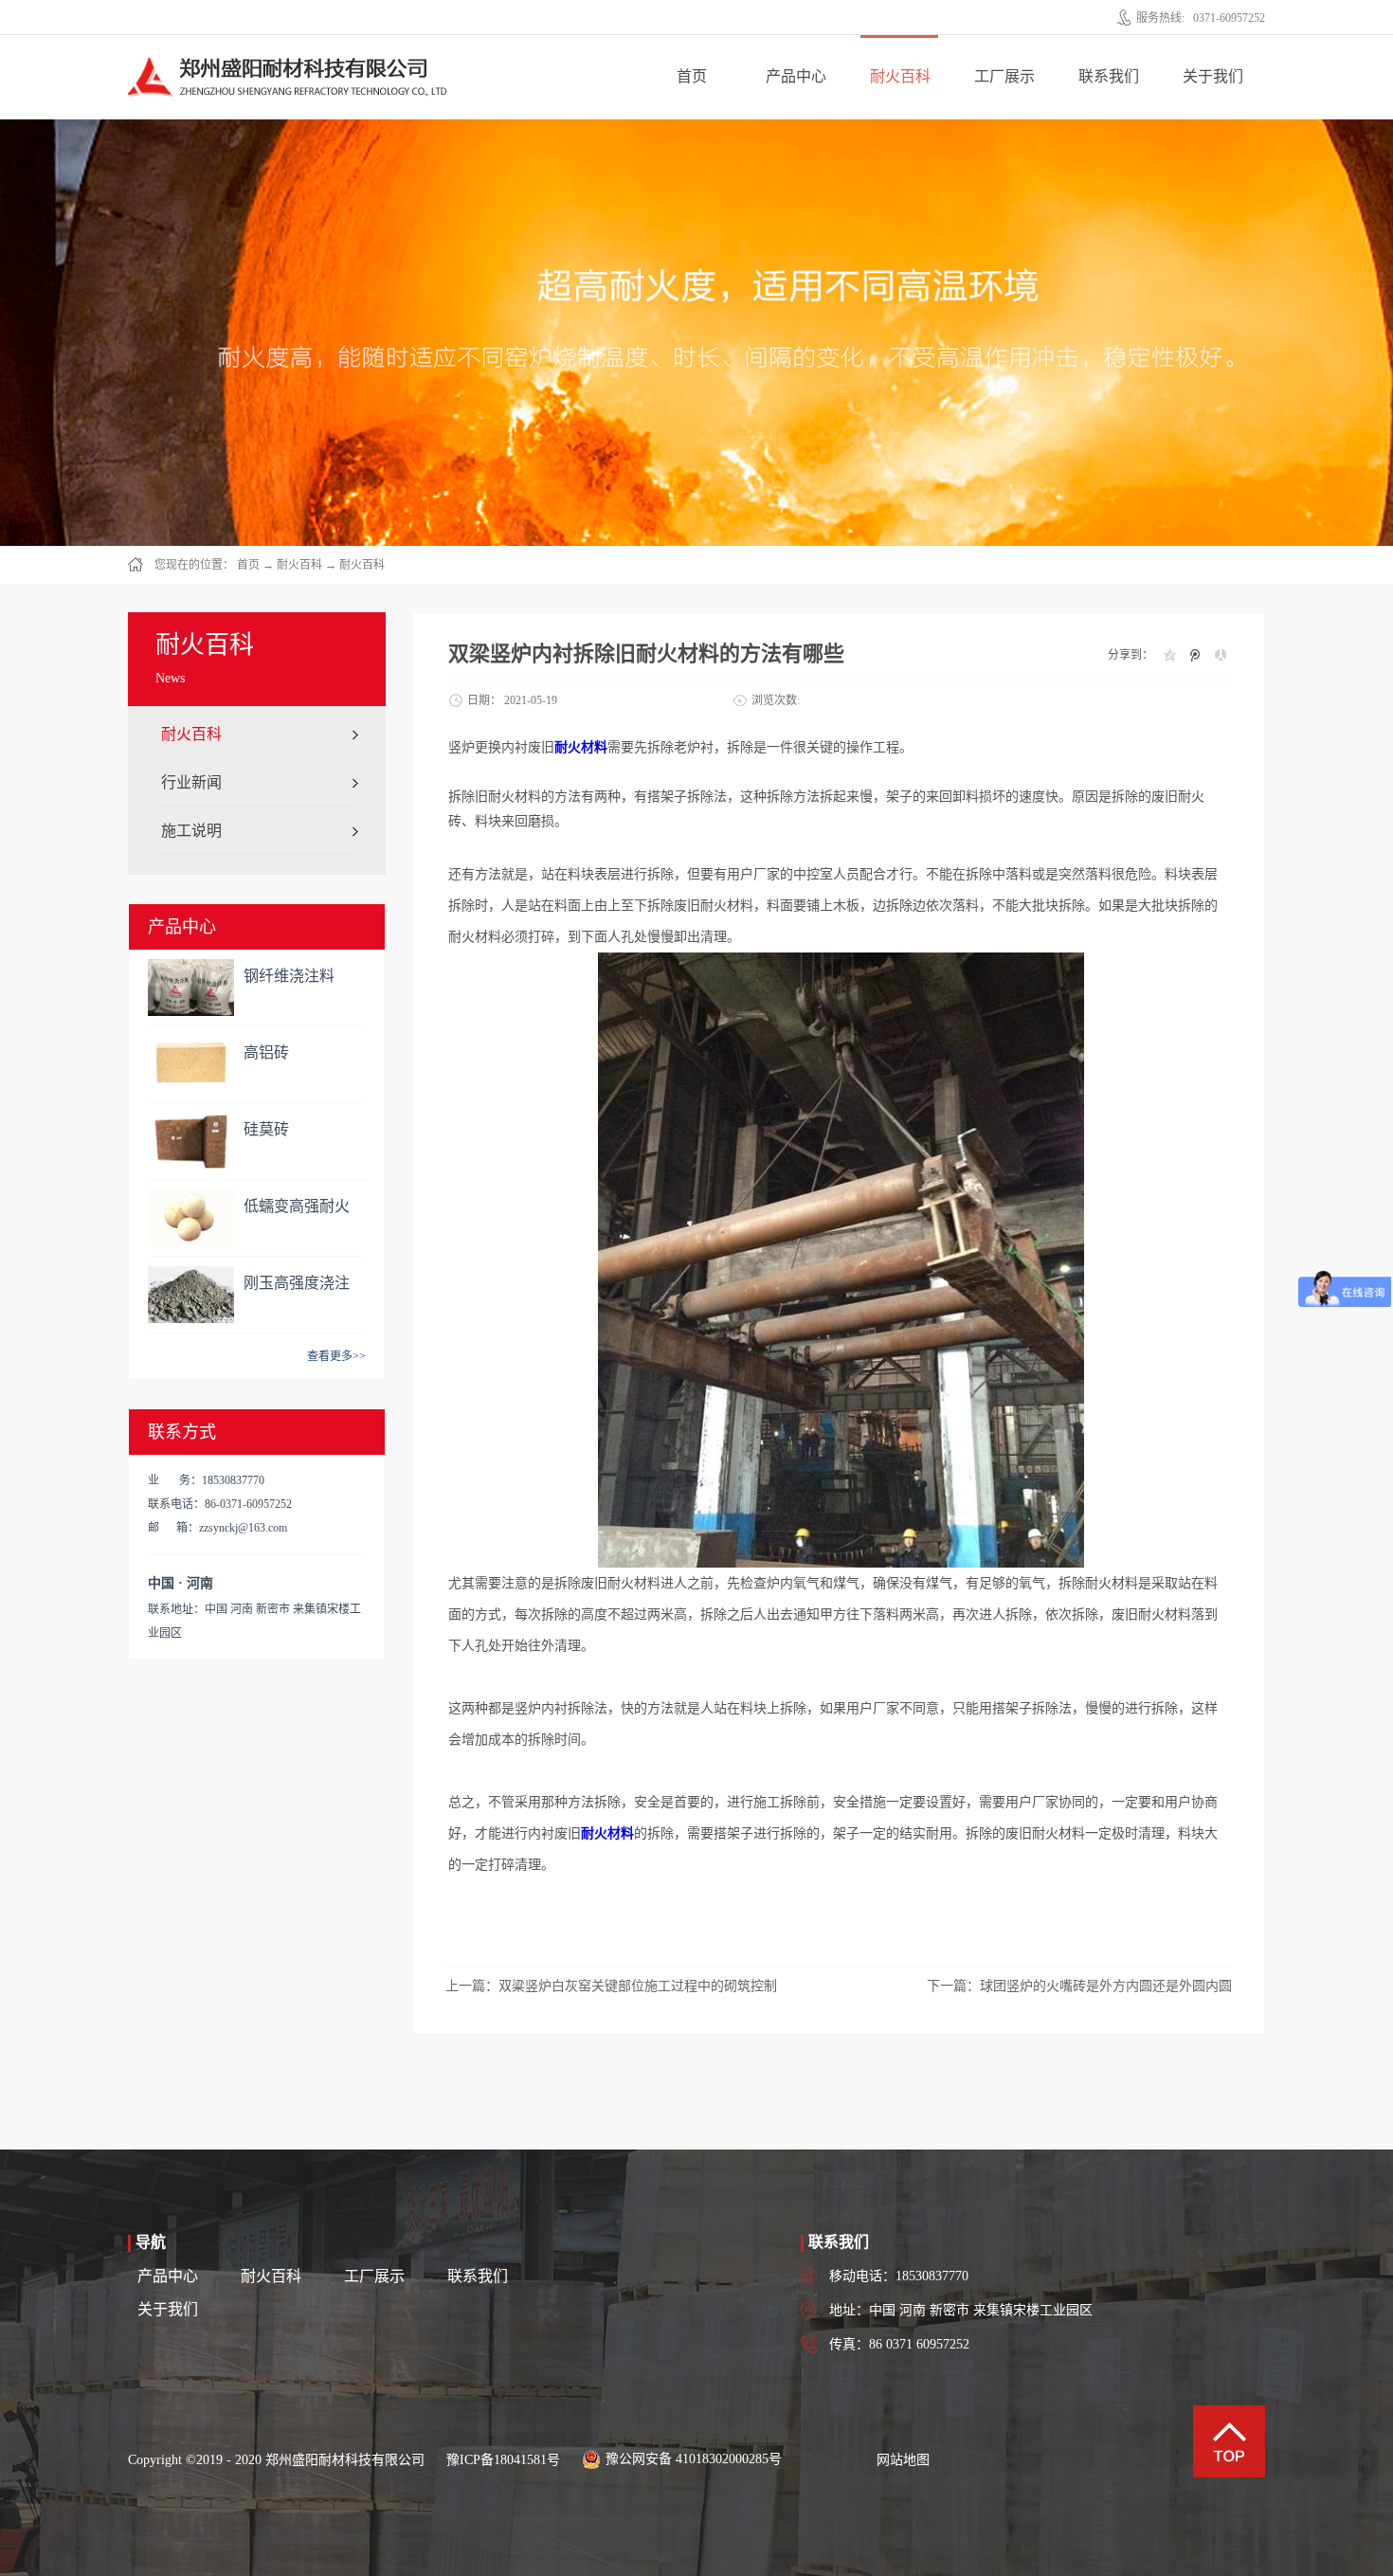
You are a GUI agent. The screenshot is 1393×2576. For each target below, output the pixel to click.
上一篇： (611, 1986)
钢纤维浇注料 (289, 976)
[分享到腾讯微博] (1194, 655)
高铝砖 (266, 1052)
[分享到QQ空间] (1169, 655)
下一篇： (1079, 1986)
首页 (692, 76)
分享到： (1131, 655)
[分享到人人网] (1220, 655)
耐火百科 (299, 565)
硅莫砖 (266, 1129)
